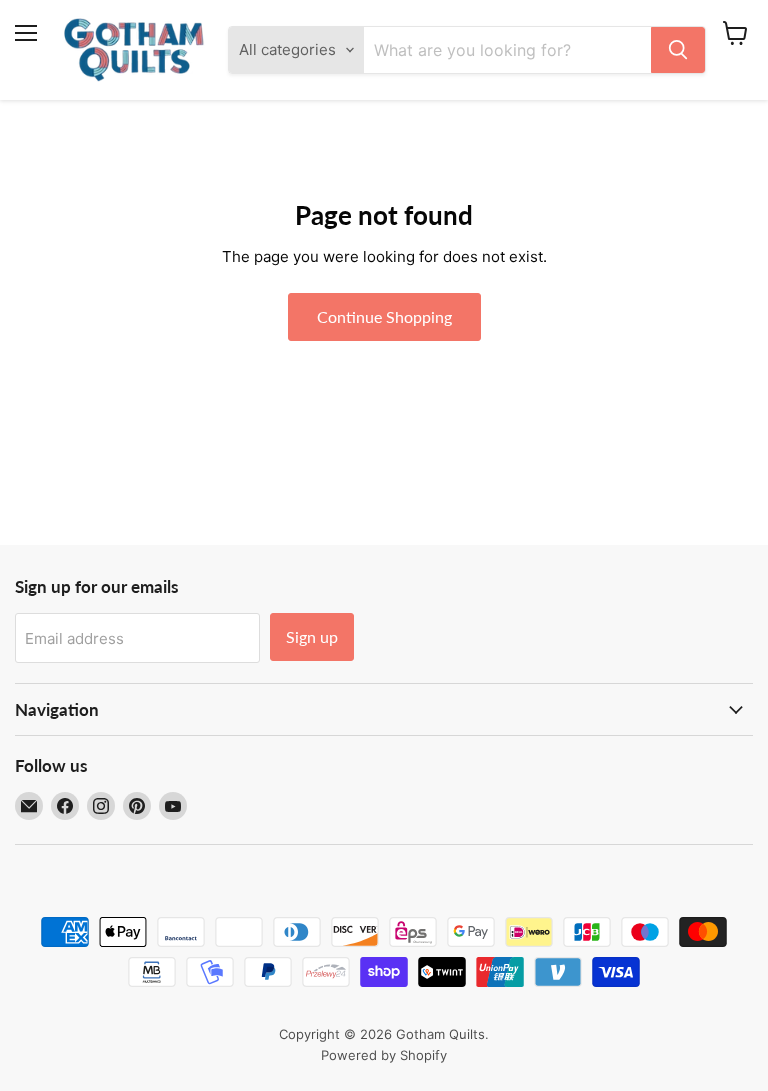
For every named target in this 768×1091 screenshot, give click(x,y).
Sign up (312, 636)
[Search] (678, 50)
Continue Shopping (384, 316)
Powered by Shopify (384, 1055)
